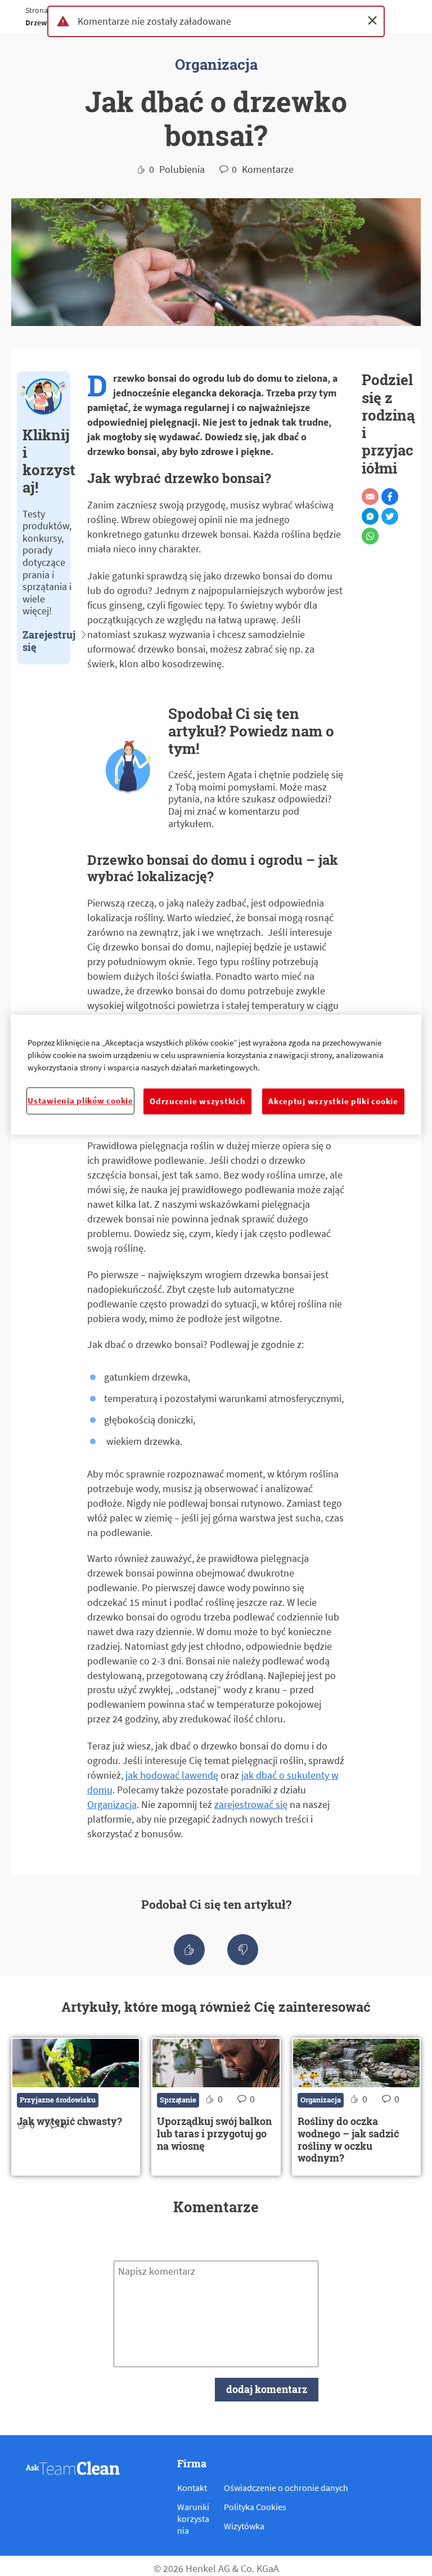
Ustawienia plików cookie (80, 1101)
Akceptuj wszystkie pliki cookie (333, 1101)
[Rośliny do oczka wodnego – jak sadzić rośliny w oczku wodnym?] (356, 2107)
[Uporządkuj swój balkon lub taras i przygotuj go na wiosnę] (216, 2107)
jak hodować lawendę (172, 1775)
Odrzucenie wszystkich (197, 1101)
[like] (189, 1950)
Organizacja (112, 1804)
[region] (216, 1075)
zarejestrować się (251, 1804)
